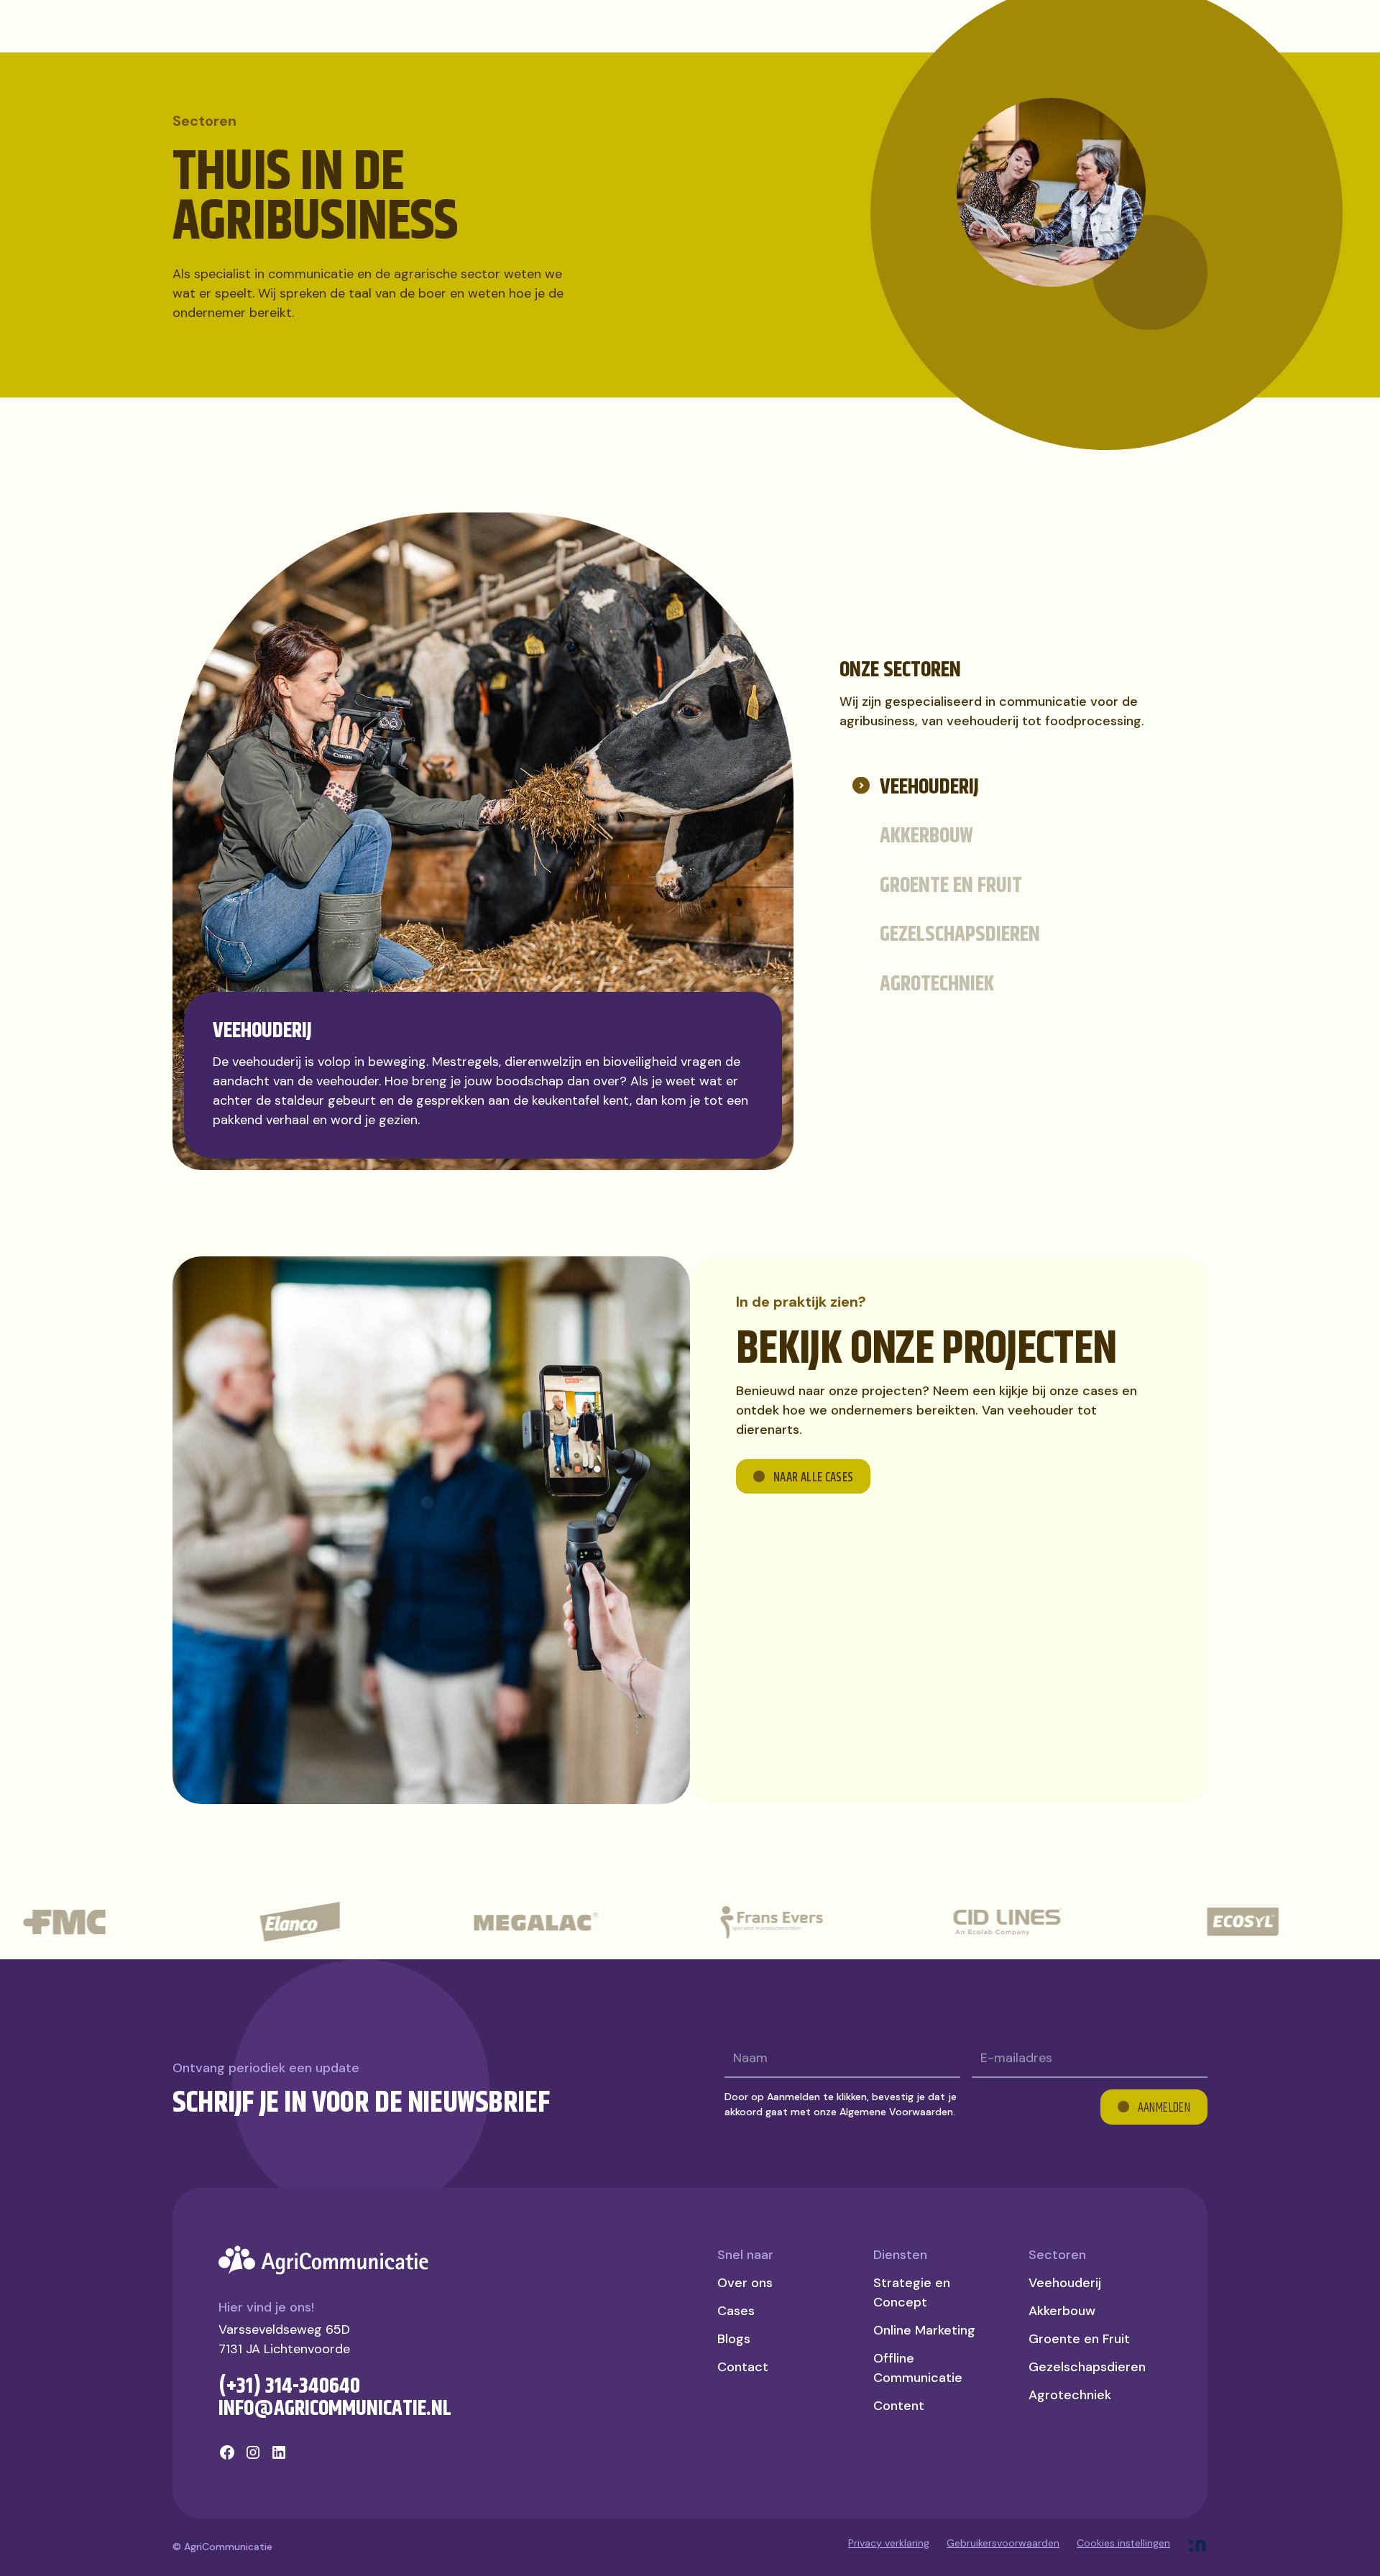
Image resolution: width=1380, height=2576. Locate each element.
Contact (743, 2367)
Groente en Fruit (1079, 2339)
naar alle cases (813, 1478)
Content (899, 2406)
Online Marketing (924, 2330)
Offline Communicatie (918, 2368)
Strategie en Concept (912, 2292)
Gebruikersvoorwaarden (1003, 2543)
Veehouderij (1065, 2283)
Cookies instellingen (1123, 2543)
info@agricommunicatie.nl (335, 2409)
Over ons (745, 2283)
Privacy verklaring (889, 2543)
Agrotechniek (1070, 2395)
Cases (736, 2311)
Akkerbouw (1062, 2311)
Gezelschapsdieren (1087, 2367)
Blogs (734, 2339)
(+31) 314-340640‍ (289, 2386)
